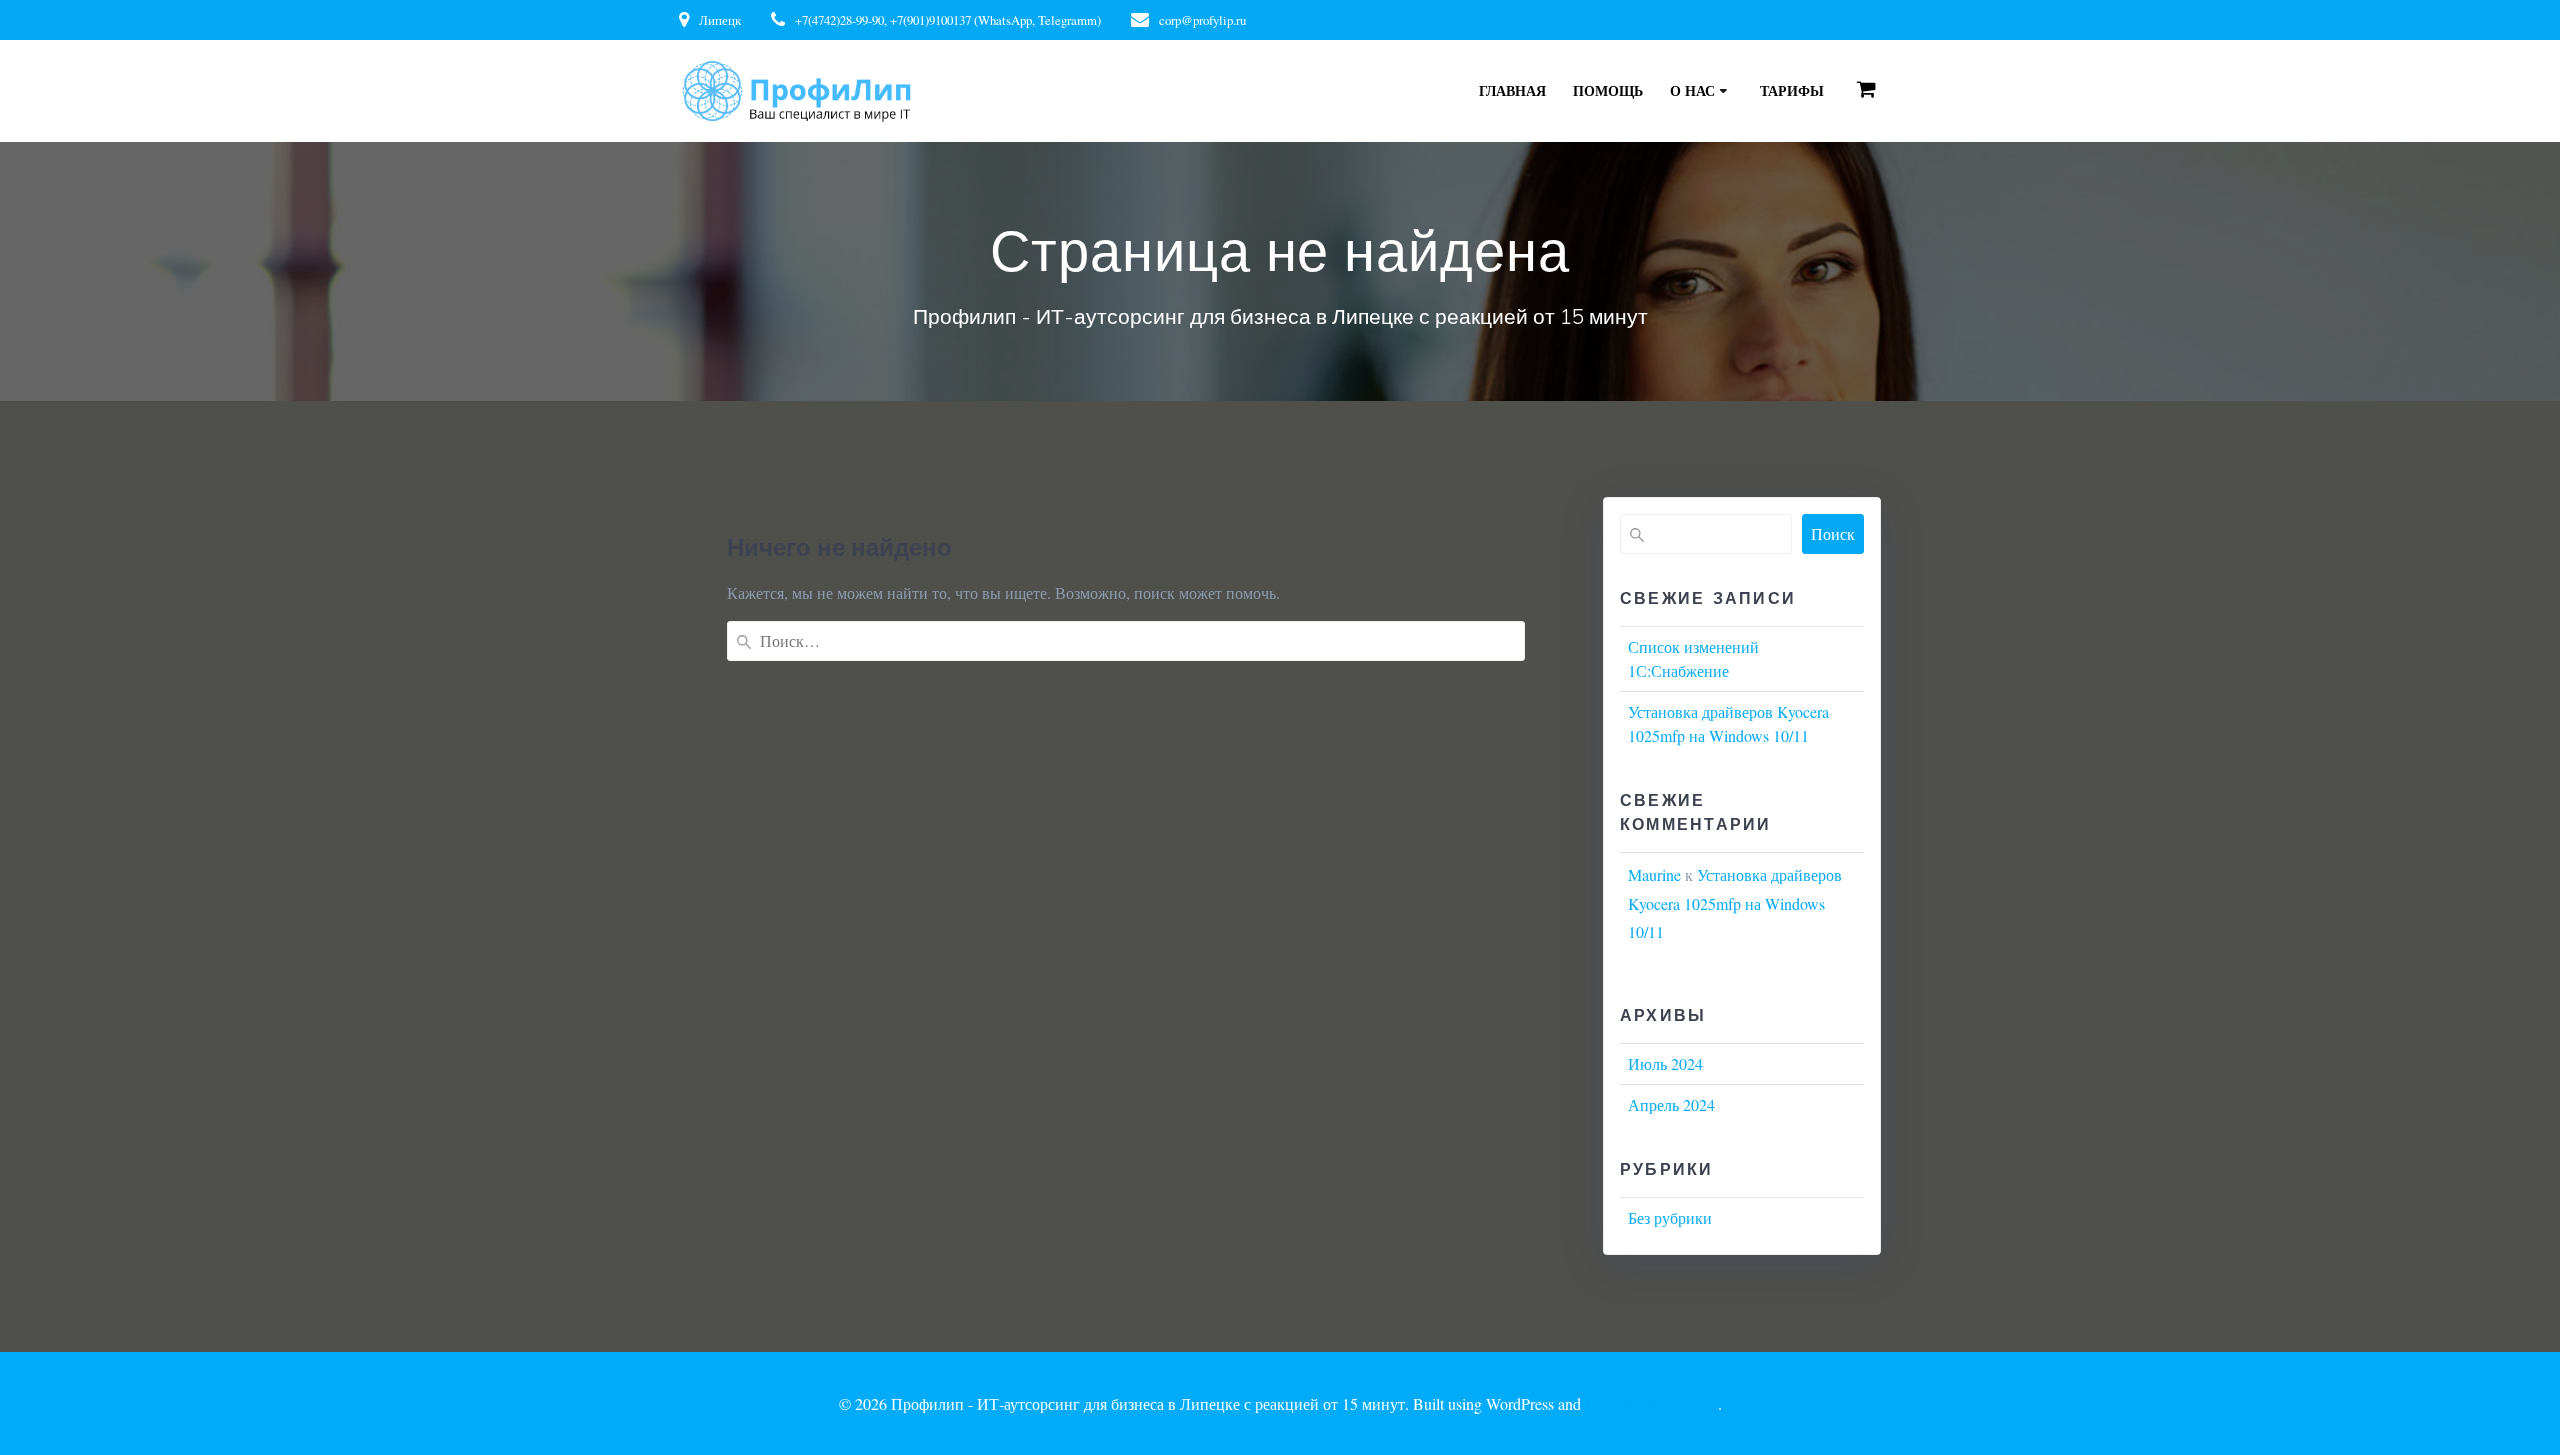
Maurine (1654, 874)
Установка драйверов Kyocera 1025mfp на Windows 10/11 (1735, 903)
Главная (1512, 90)
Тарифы (1792, 90)
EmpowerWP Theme (1651, 1403)
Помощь (1608, 90)
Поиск (1833, 533)
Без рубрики (1670, 1217)
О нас (1692, 90)
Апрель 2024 (1671, 1104)
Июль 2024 (1665, 1063)
